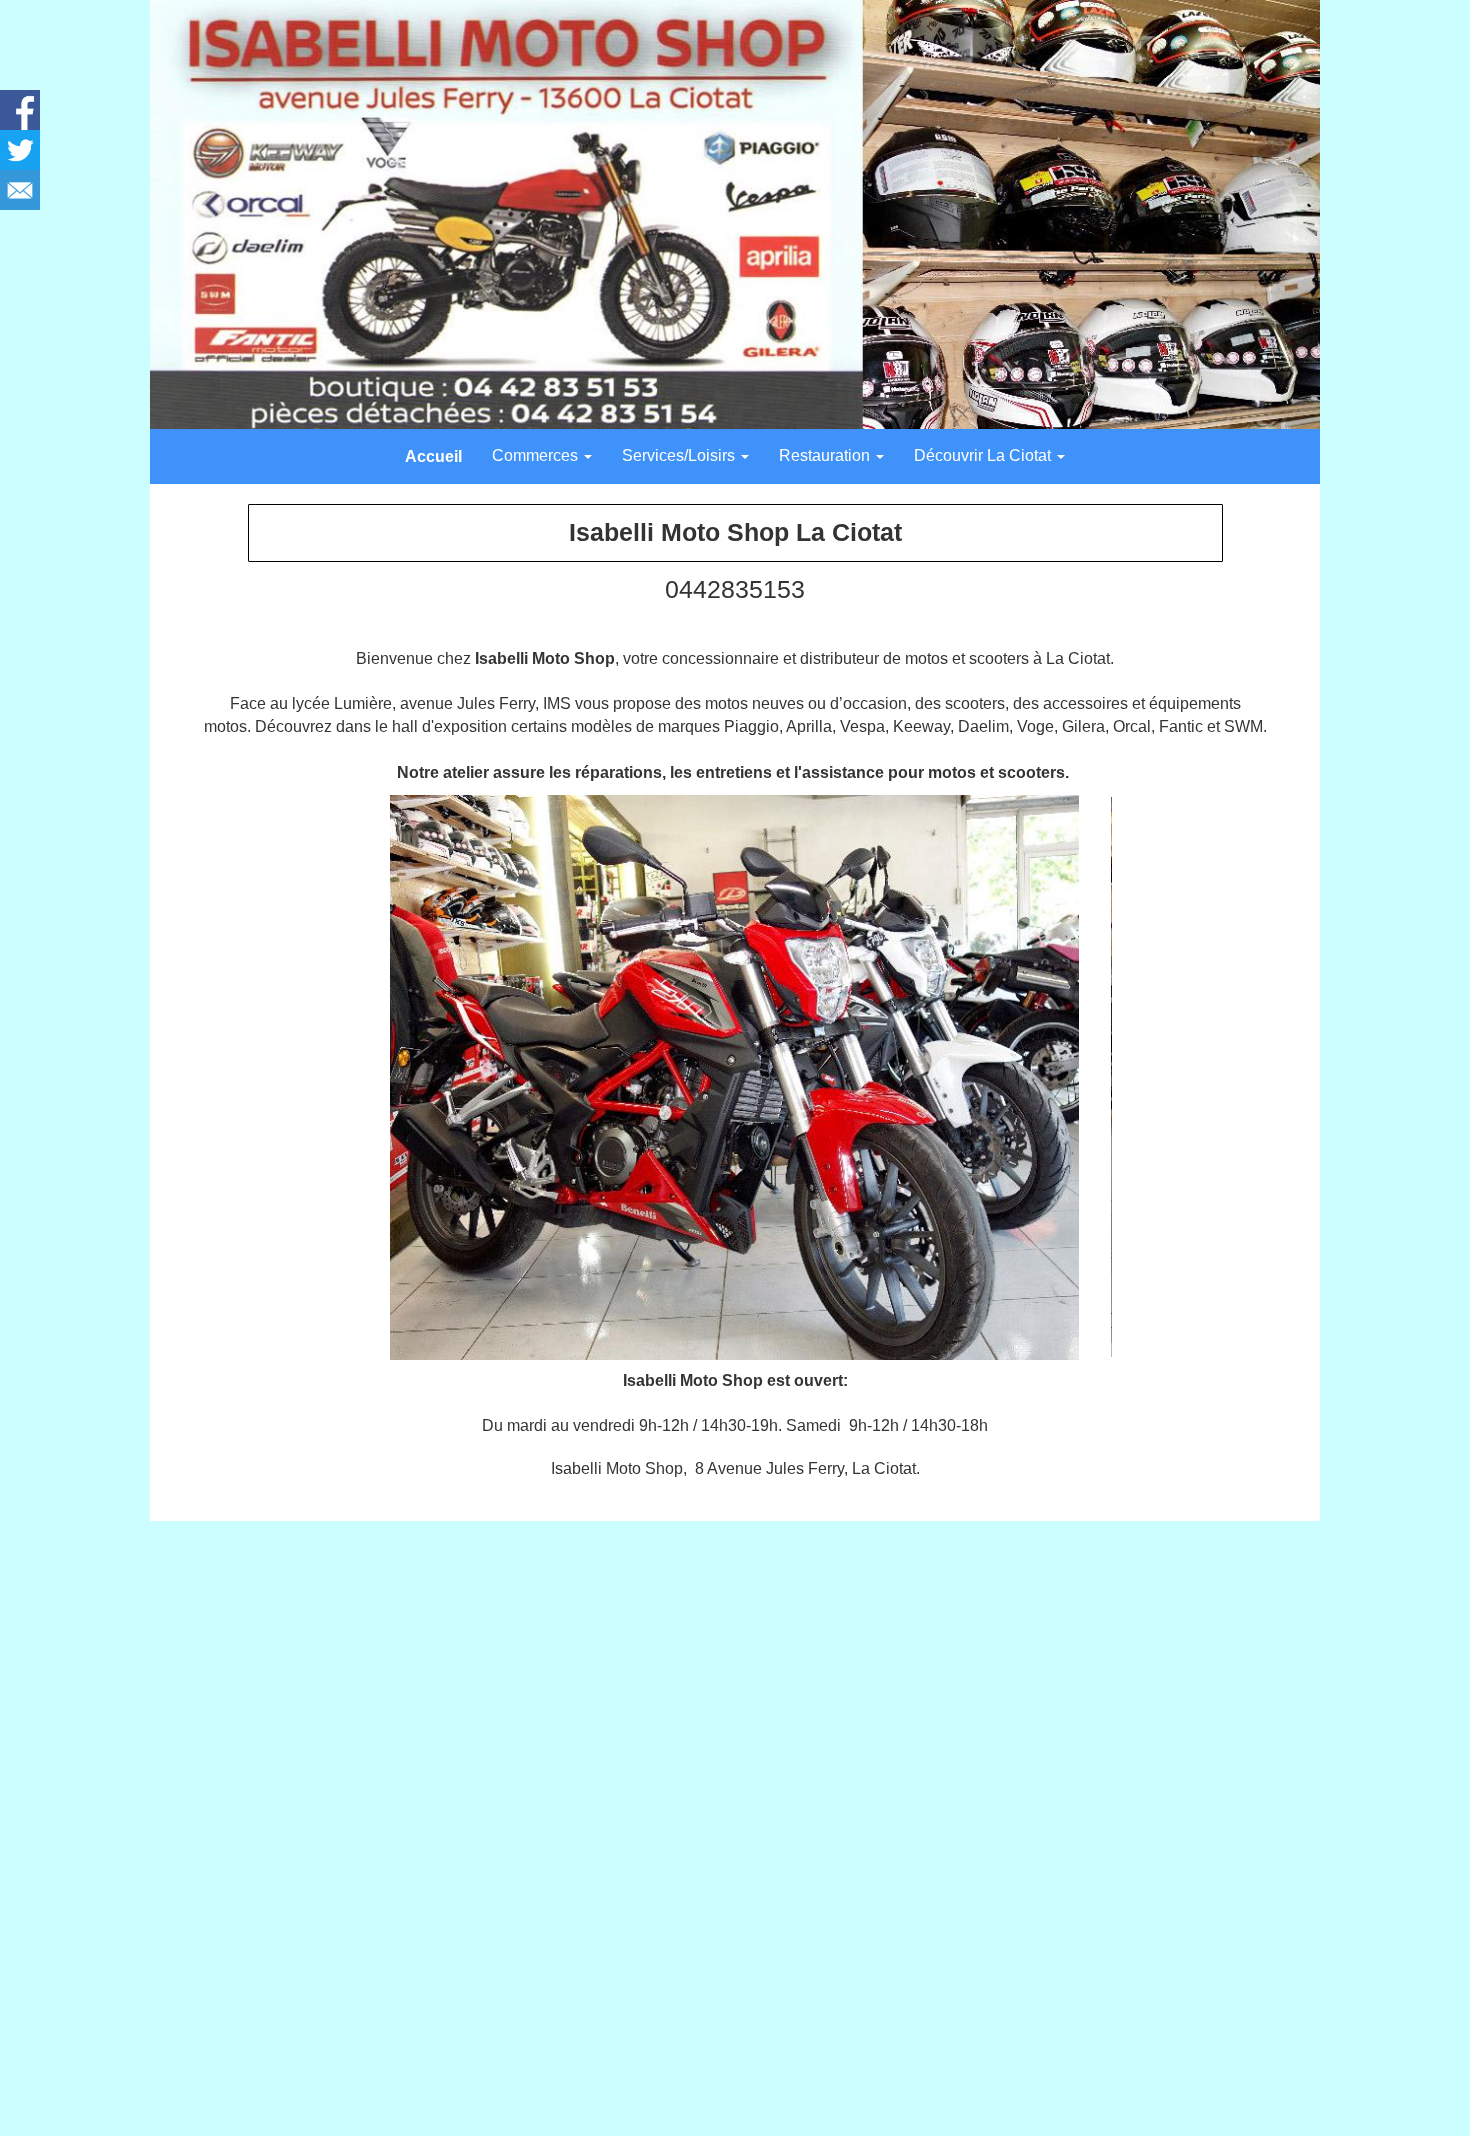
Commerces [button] (537, 455)
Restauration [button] (826, 455)
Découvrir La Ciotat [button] (984, 455)
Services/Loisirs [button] (680, 455)
